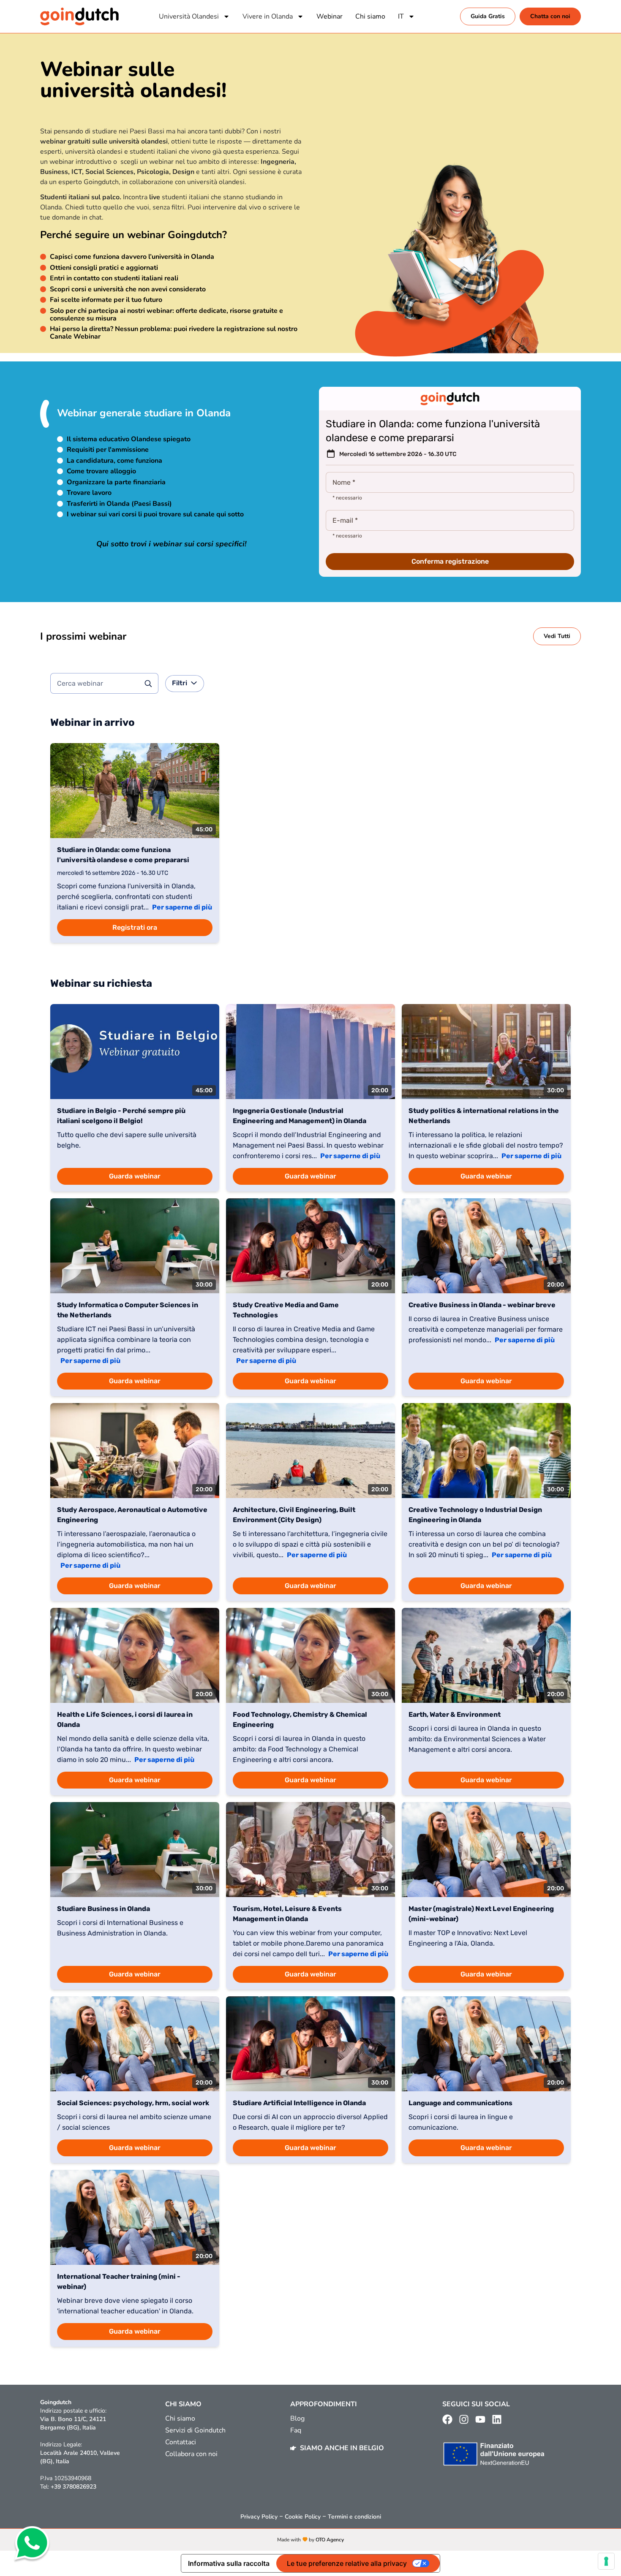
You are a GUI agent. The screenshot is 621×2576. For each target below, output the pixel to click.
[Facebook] (447, 2419)
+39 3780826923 (74, 2487)
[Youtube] (480, 2419)
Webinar (330, 16)
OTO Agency (330, 2540)
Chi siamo (370, 16)
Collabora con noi (191, 2454)
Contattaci (181, 2442)
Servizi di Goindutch (195, 2430)
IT (401, 16)
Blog (297, 2419)
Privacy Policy (259, 2517)
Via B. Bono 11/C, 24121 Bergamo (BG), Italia (73, 2423)
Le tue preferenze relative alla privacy (347, 2563)
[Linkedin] (497, 2419)
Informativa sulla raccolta (229, 2563)
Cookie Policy (303, 2517)
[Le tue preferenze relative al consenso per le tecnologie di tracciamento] (606, 2561)
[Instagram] (464, 2419)
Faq (296, 2430)
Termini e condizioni (354, 2517)
